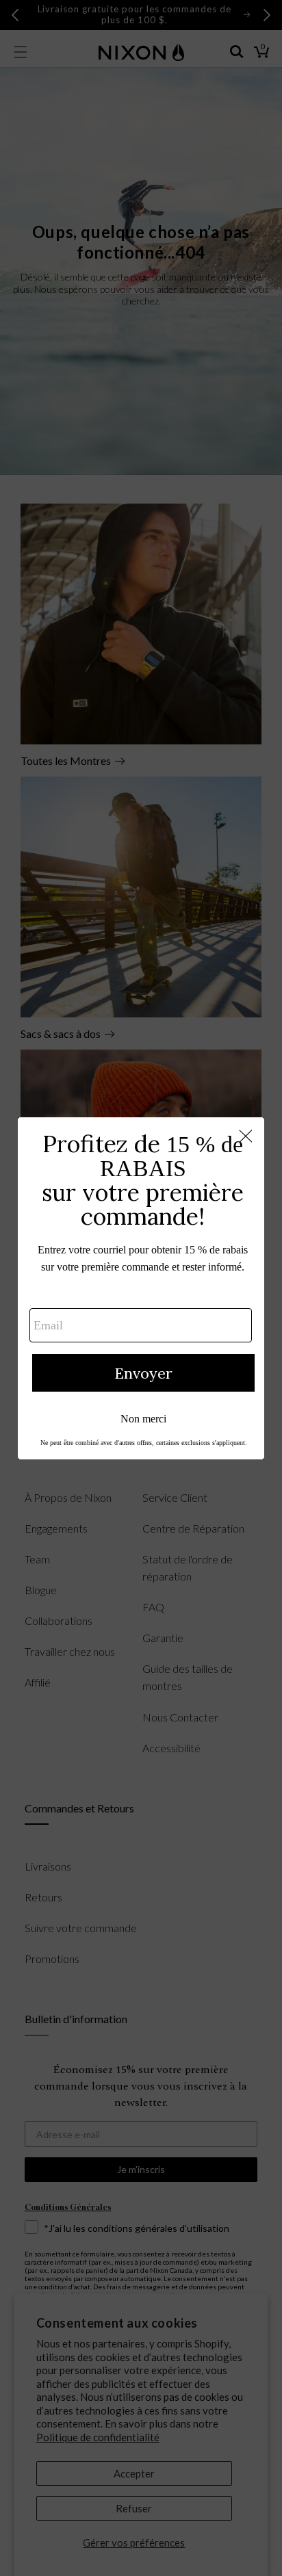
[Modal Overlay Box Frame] (141, 1288)
